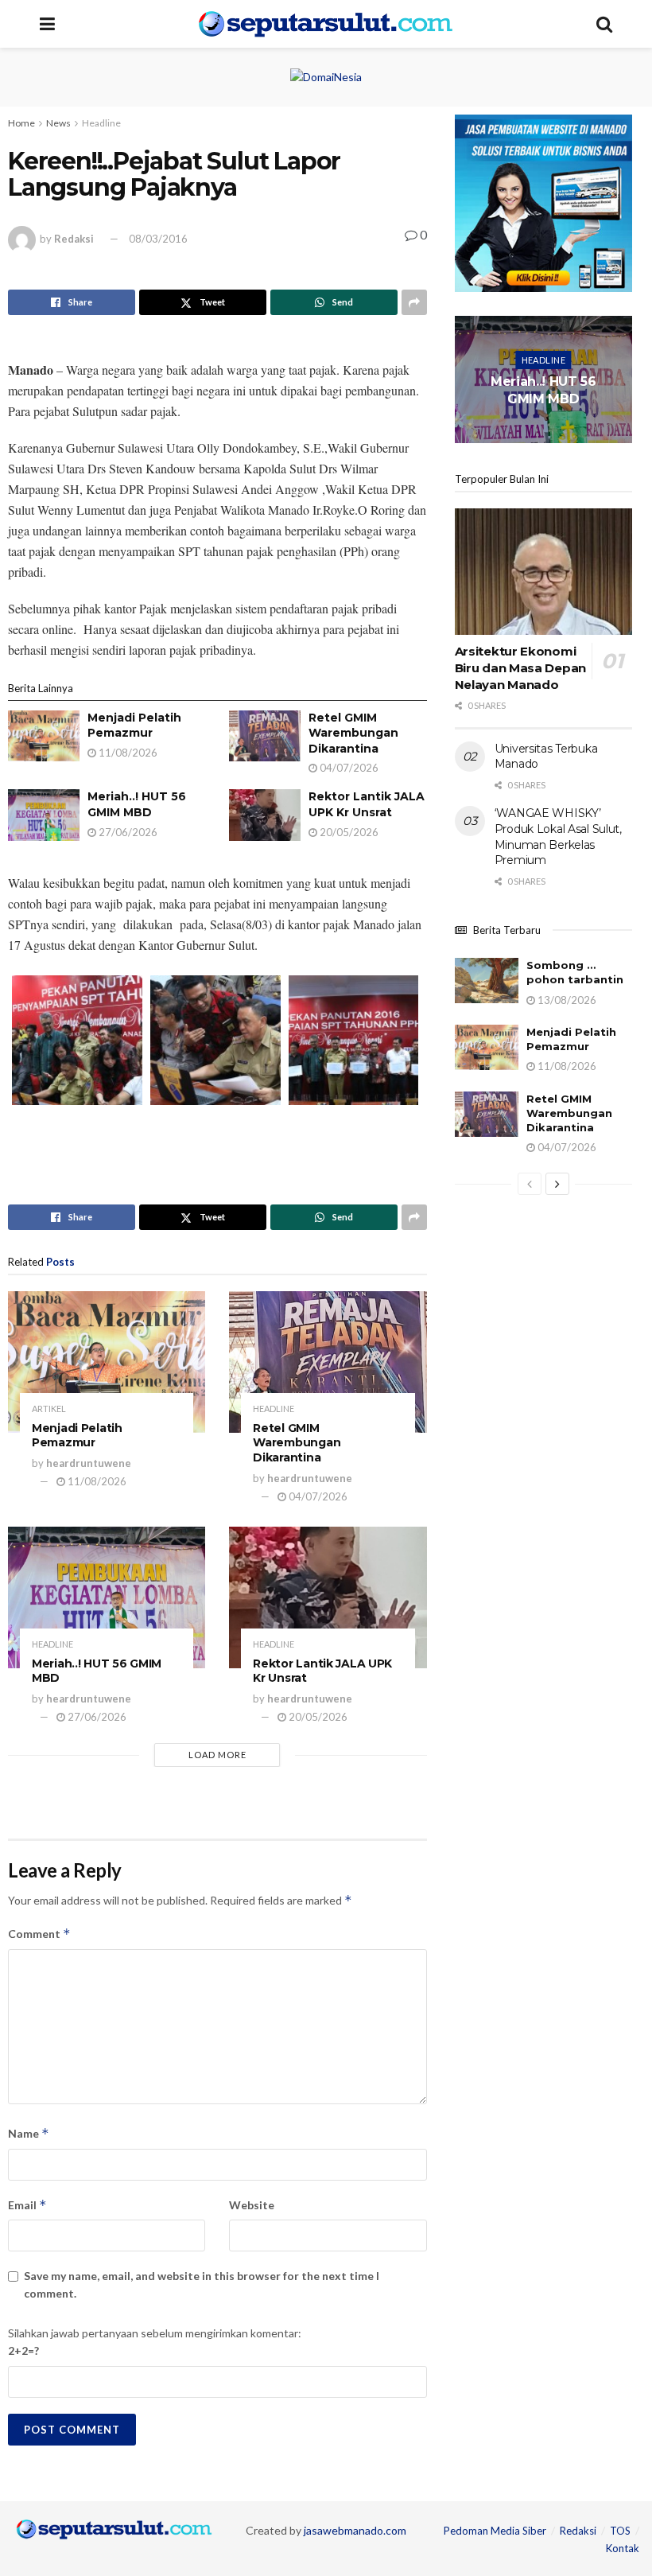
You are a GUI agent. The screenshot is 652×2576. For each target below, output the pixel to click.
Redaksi (74, 239)
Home (21, 123)
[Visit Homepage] (326, 24)
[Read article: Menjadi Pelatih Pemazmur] (44, 736)
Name (29, 2133)
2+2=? (23, 2350)
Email (27, 2205)
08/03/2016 (158, 239)
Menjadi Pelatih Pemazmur (134, 726)
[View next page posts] (557, 1184)
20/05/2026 (348, 832)
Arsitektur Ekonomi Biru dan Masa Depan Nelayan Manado (520, 668)
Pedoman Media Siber (495, 2531)
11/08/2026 (127, 753)
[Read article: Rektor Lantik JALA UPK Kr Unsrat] (265, 815)
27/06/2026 (127, 832)
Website (252, 2205)
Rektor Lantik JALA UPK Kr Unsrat (367, 804)
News (58, 123)
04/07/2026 (348, 768)
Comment (39, 1934)
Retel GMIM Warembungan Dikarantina (353, 733)
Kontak (623, 2548)
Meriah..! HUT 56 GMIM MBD (137, 804)
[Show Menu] (47, 24)
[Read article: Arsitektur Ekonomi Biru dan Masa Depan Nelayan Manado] (543, 572)
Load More (217, 1755)
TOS (620, 2531)
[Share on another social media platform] (414, 302)
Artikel (49, 1409)
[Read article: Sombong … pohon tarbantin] (487, 981)
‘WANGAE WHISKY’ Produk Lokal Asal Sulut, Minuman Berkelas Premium (558, 837)
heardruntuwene (89, 1463)
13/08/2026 (566, 1000)
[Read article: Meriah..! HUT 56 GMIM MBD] (44, 815)
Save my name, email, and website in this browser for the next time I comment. (202, 2284)
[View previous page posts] (530, 1184)
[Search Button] (604, 24)
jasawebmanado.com (355, 2530)
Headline (101, 123)
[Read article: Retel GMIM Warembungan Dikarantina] (265, 736)
